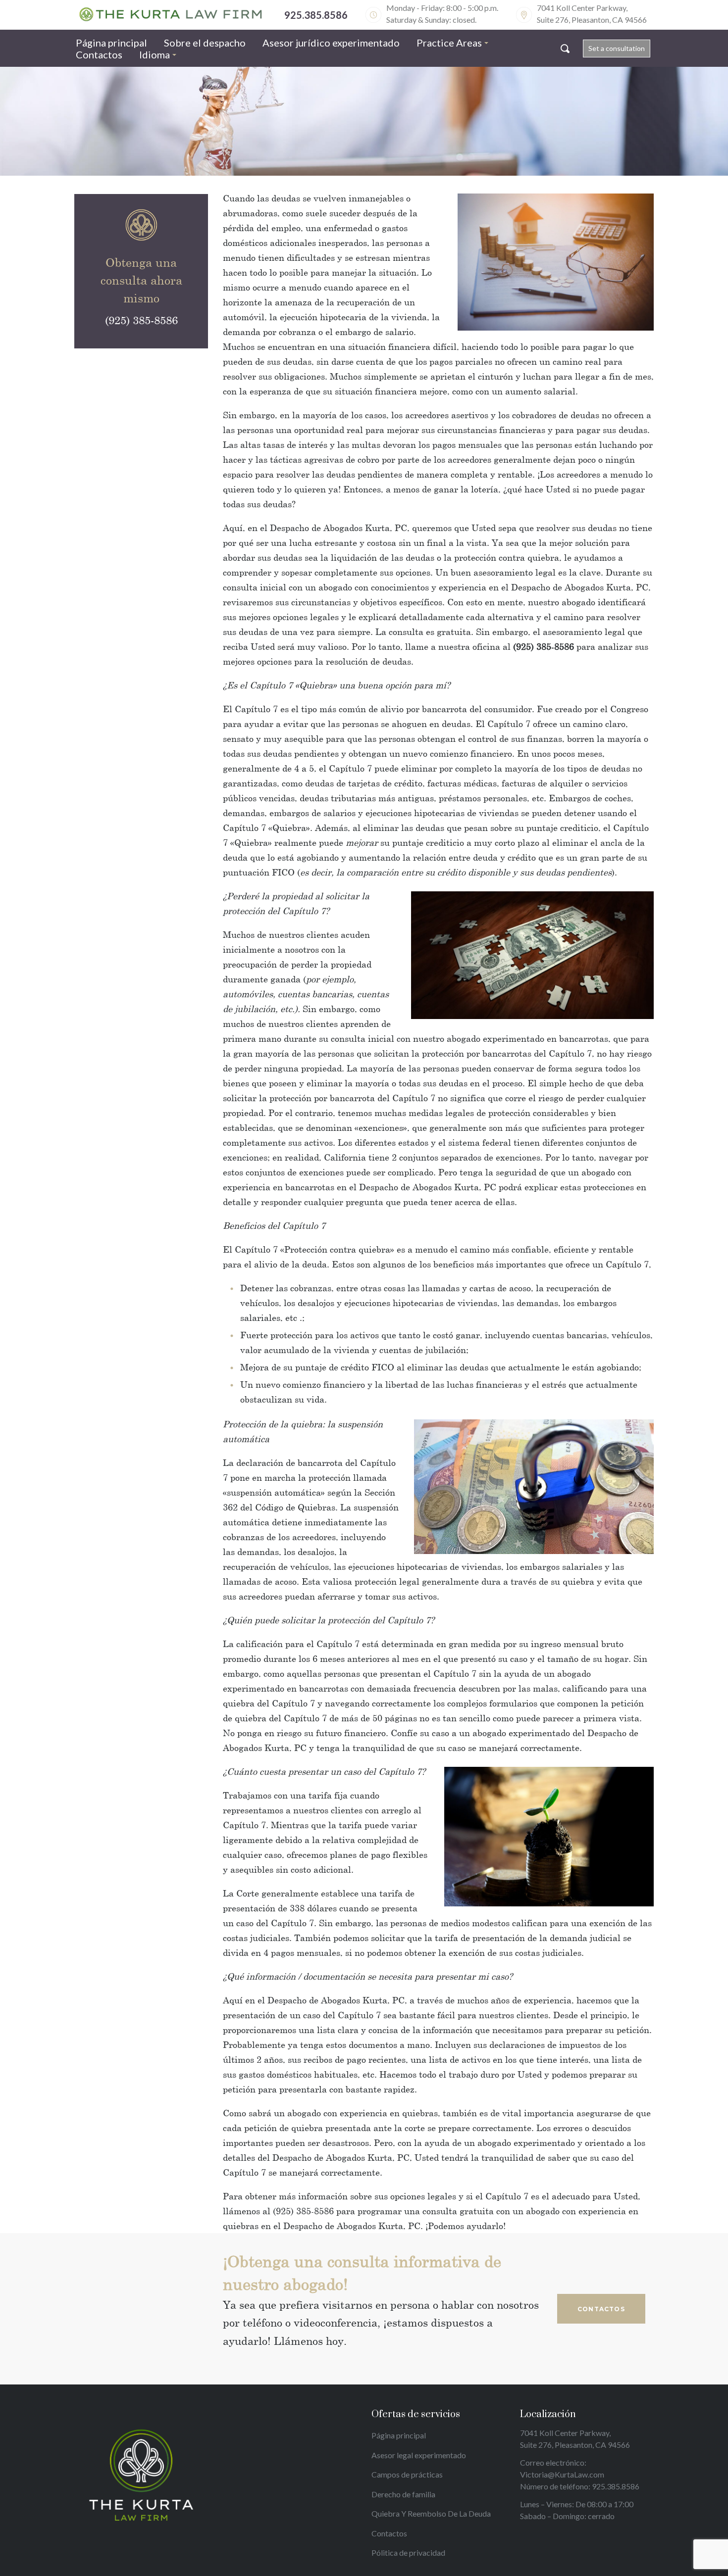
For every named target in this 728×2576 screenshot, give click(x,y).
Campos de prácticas (407, 2474)
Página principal (399, 2435)
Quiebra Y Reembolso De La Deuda (431, 2513)
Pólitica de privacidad (408, 2552)
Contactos (389, 2533)
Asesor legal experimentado (419, 2455)
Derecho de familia (403, 2494)
